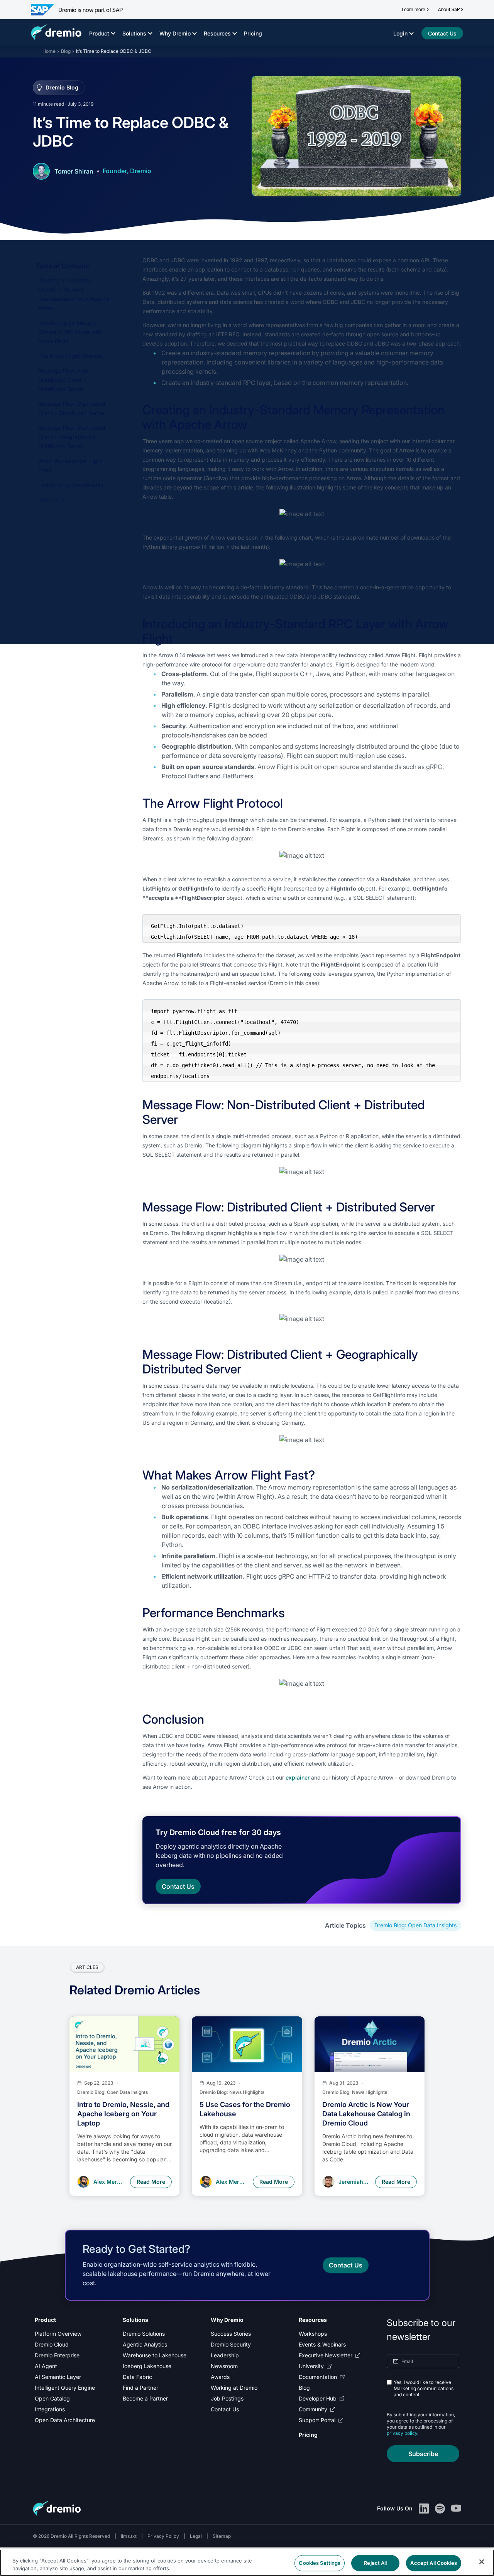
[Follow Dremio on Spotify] (440, 2509)
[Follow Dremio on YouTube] (456, 2509)
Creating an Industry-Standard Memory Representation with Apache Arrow (74, 294)
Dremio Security (231, 2344)
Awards (220, 2377)
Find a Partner (140, 2388)
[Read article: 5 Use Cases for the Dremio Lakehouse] (247, 2044)
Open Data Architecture (65, 2420)
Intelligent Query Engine (65, 2388)
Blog (66, 51)
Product (99, 33)
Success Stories (231, 2334)
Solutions (134, 33)
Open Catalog (52, 2398)
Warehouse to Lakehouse (155, 2355)
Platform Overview (58, 2334)
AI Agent (46, 2366)
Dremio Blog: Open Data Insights (415, 1925)
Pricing (253, 33)
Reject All (375, 2563)
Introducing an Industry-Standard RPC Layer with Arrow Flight (70, 332)
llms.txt (129, 2536)
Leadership (225, 2355)
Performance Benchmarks (71, 485)
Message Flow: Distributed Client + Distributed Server (72, 408)
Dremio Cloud (52, 2344)
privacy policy (402, 2433)
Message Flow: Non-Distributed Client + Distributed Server (64, 380)
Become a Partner (145, 2398)
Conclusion (52, 499)
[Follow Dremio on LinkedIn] (424, 2509)
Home (49, 51)
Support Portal (317, 2420)
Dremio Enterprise (57, 2355)
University (311, 2366)
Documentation (318, 2377)
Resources (217, 33)
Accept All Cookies (433, 2563)
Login (400, 33)
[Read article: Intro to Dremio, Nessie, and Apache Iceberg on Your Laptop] (125, 2044)
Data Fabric (137, 2377)
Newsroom (224, 2366)
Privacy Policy (163, 2536)
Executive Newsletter (326, 2355)
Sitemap (222, 2536)
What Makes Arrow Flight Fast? (70, 465)
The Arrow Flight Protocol (70, 356)
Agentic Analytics (145, 2344)
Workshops (313, 2334)
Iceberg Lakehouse (147, 2366)
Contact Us (225, 2409)
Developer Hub (318, 2398)
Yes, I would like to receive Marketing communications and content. (424, 2388)
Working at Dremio (234, 2388)
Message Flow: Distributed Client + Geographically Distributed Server (72, 437)
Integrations (50, 2409)
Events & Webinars (322, 2344)
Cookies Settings (320, 2563)
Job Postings (227, 2398)
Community (313, 2409)
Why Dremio (175, 33)
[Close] (482, 2562)
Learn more (414, 10)
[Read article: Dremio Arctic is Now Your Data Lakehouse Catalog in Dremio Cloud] (370, 2044)
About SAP (449, 10)
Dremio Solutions (144, 2334)
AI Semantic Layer (58, 2377)
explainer (298, 1777)
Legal (196, 2536)
